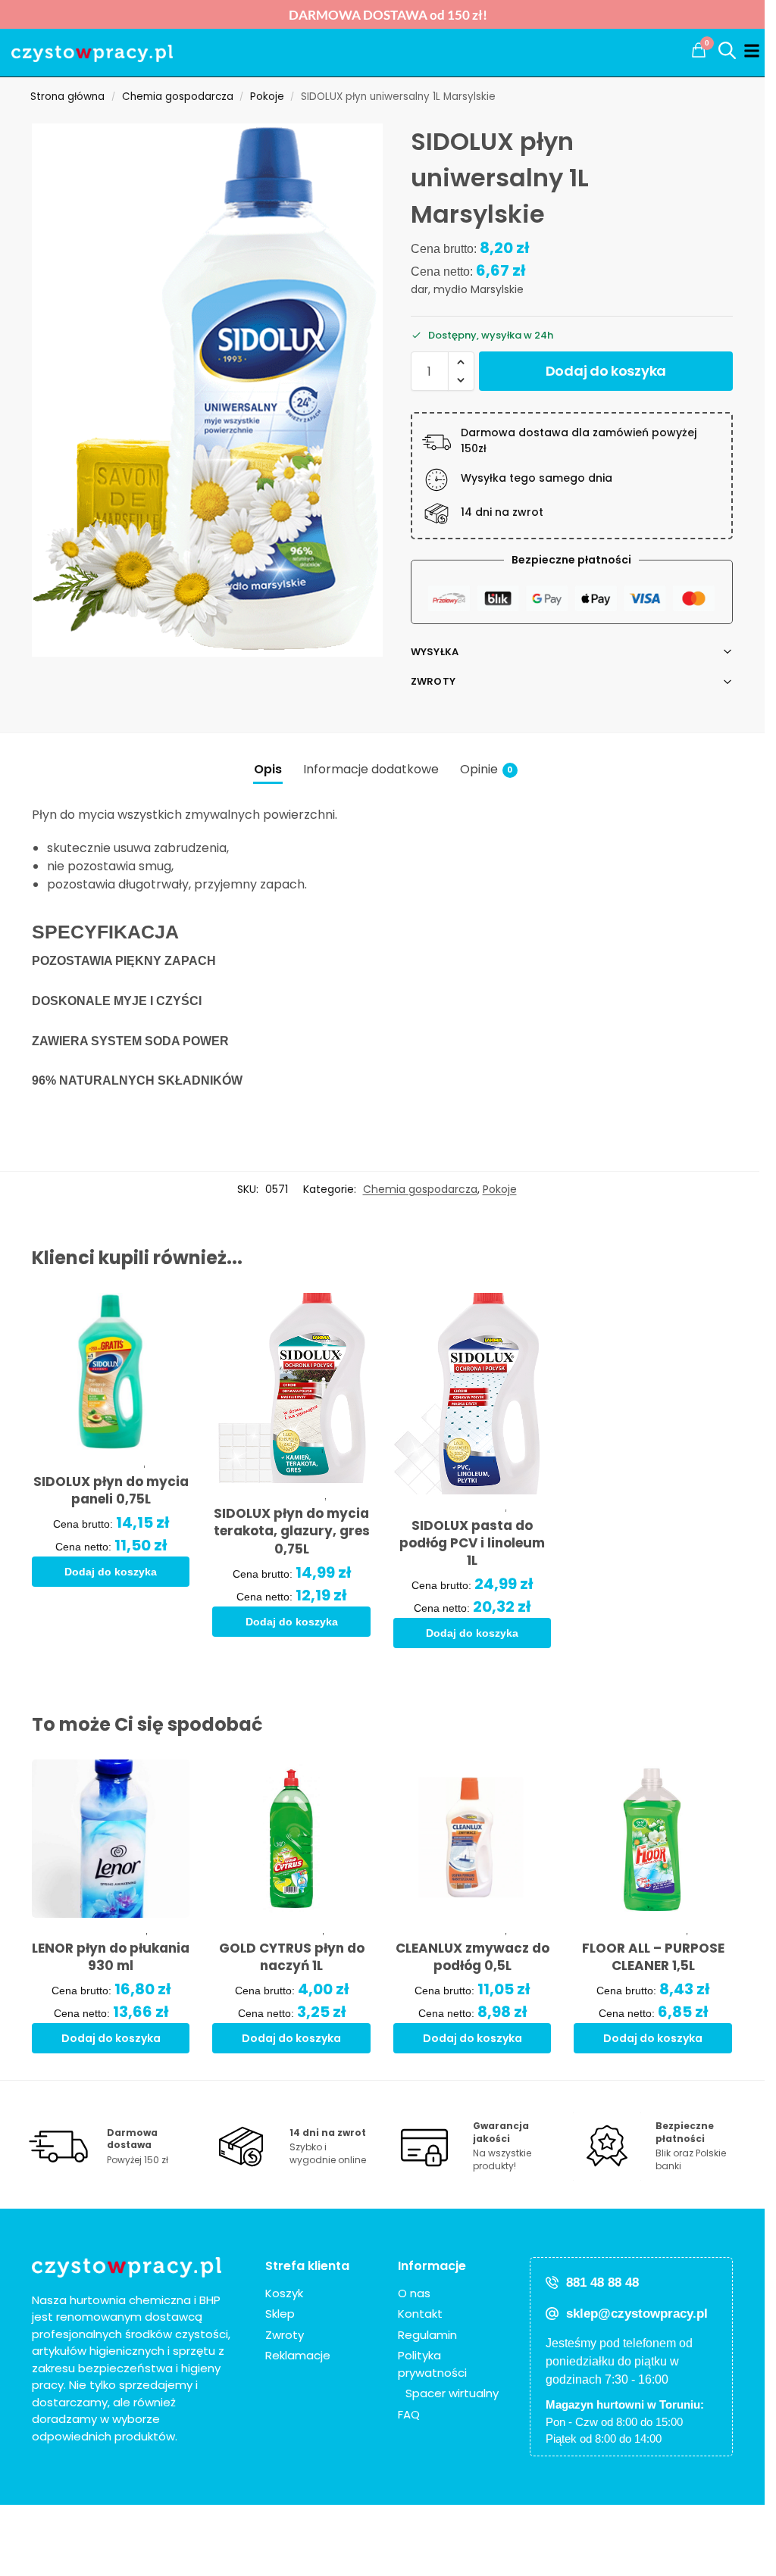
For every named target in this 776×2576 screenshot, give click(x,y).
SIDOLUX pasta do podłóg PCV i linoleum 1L (472, 1543)
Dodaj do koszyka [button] (111, 1572)
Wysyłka (435, 652)
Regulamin (427, 2335)
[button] (699, 50)
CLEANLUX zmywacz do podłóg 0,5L (472, 1957)
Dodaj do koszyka (606, 371)
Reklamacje (298, 2355)
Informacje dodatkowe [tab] (371, 769)
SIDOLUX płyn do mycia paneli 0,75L (111, 1491)
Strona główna (67, 97)
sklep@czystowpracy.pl (637, 2314)
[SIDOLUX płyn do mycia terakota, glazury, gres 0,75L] (291, 1388)
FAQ (409, 2414)
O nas (414, 2293)
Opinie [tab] (487, 769)
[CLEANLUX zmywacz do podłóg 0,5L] (472, 1839)
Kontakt (420, 2314)
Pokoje (267, 97)
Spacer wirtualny (452, 2393)
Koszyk (284, 2293)
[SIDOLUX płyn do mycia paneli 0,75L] (111, 1372)
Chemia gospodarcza (178, 97)
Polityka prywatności (432, 2364)
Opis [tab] (268, 769)
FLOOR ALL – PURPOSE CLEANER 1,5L (653, 1957)
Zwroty (433, 681)
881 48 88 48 (602, 2282)
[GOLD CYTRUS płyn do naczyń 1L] (291, 1839)
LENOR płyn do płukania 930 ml (111, 1957)
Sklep (280, 2314)
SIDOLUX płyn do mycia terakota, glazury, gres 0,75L (292, 1531)
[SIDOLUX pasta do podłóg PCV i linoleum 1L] (472, 1394)
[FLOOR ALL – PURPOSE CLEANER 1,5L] (653, 1839)
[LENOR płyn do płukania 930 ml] (111, 1839)
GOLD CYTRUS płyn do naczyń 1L (292, 1957)
